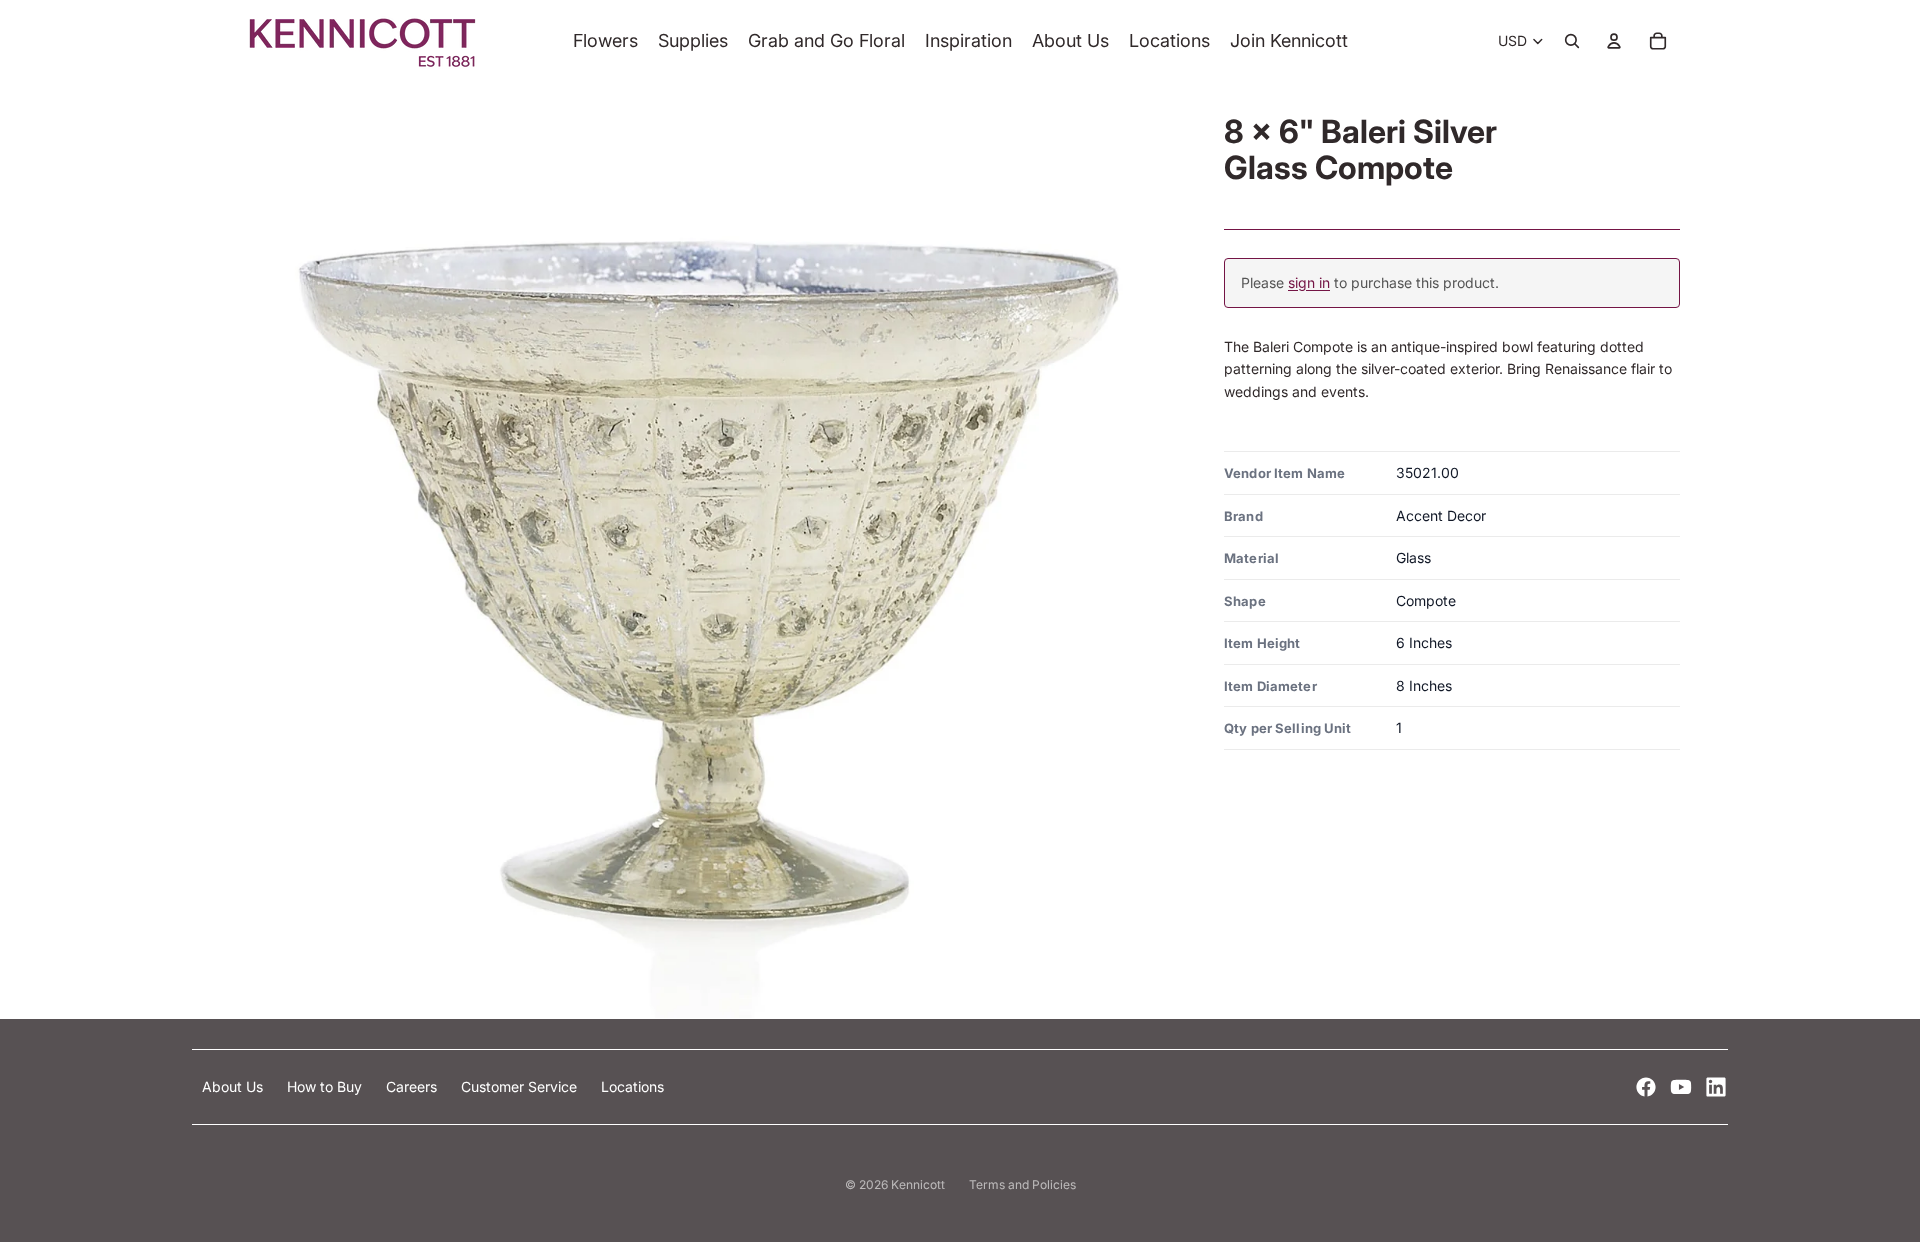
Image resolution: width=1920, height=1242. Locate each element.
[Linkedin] (1716, 1087)
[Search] (1572, 41)
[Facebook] (1646, 1087)
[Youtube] (1681, 1087)
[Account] (1614, 41)
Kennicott (918, 1184)
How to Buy (326, 1086)
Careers (413, 1086)
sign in (1309, 282)
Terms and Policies (1022, 1184)
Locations (632, 1086)
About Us (234, 1086)
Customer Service (521, 1086)
